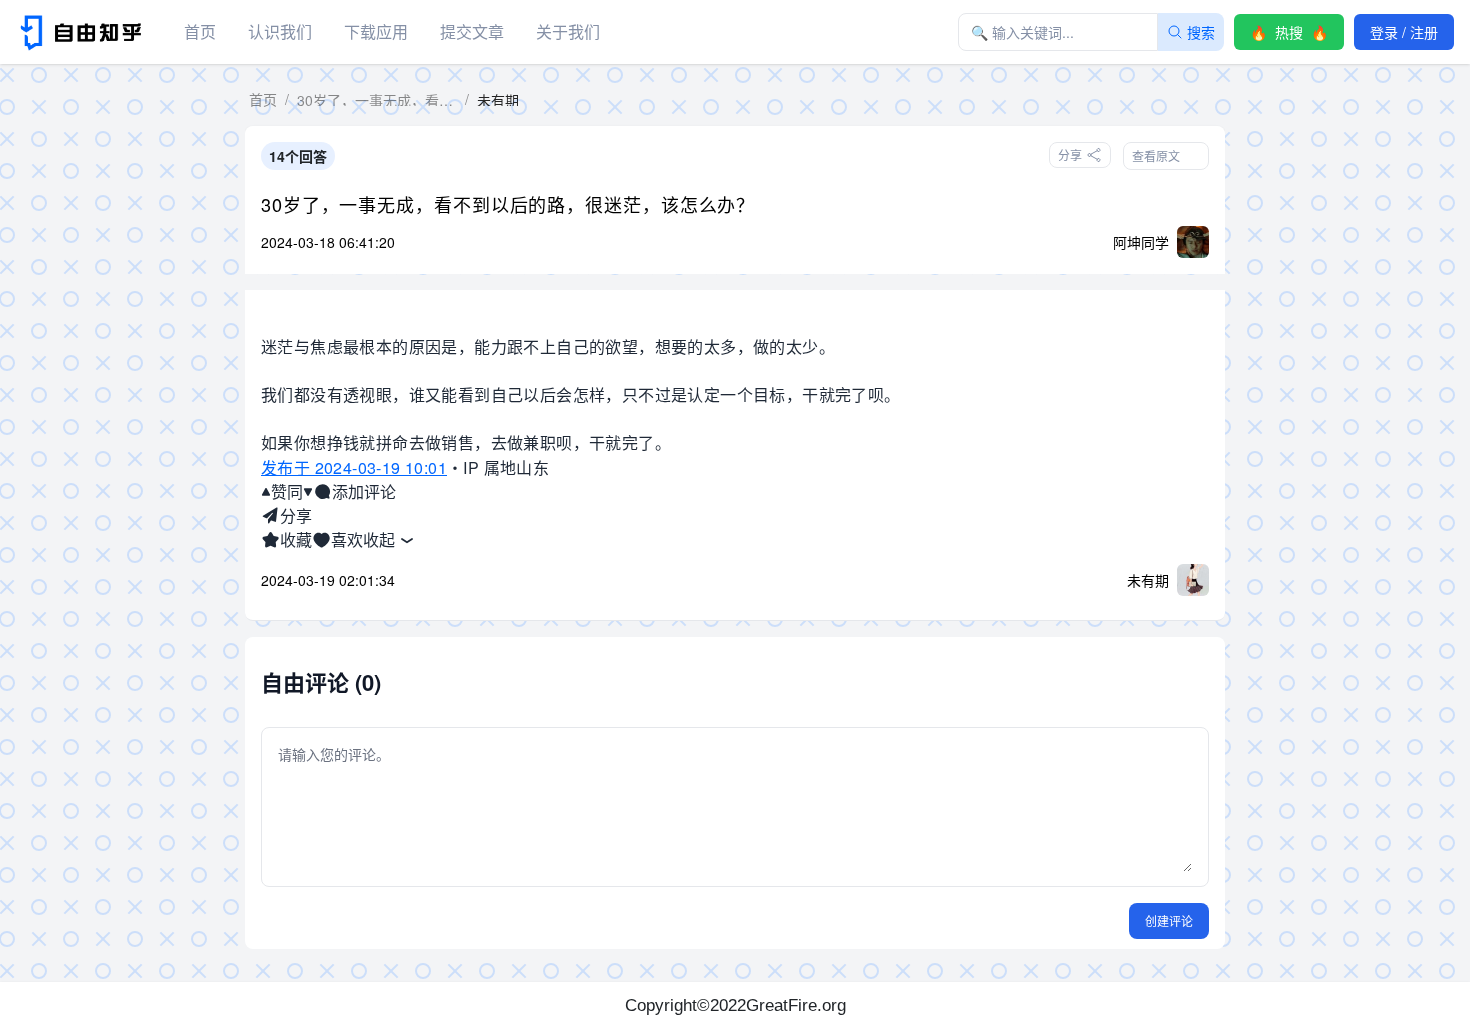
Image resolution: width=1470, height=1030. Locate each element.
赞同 (287, 491)
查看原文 (1156, 155)
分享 (296, 515)
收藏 (296, 539)
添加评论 (364, 491)
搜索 (1201, 32)
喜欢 (347, 539)
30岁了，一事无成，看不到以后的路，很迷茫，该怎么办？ (508, 204)
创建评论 (1169, 920)
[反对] (308, 492)
